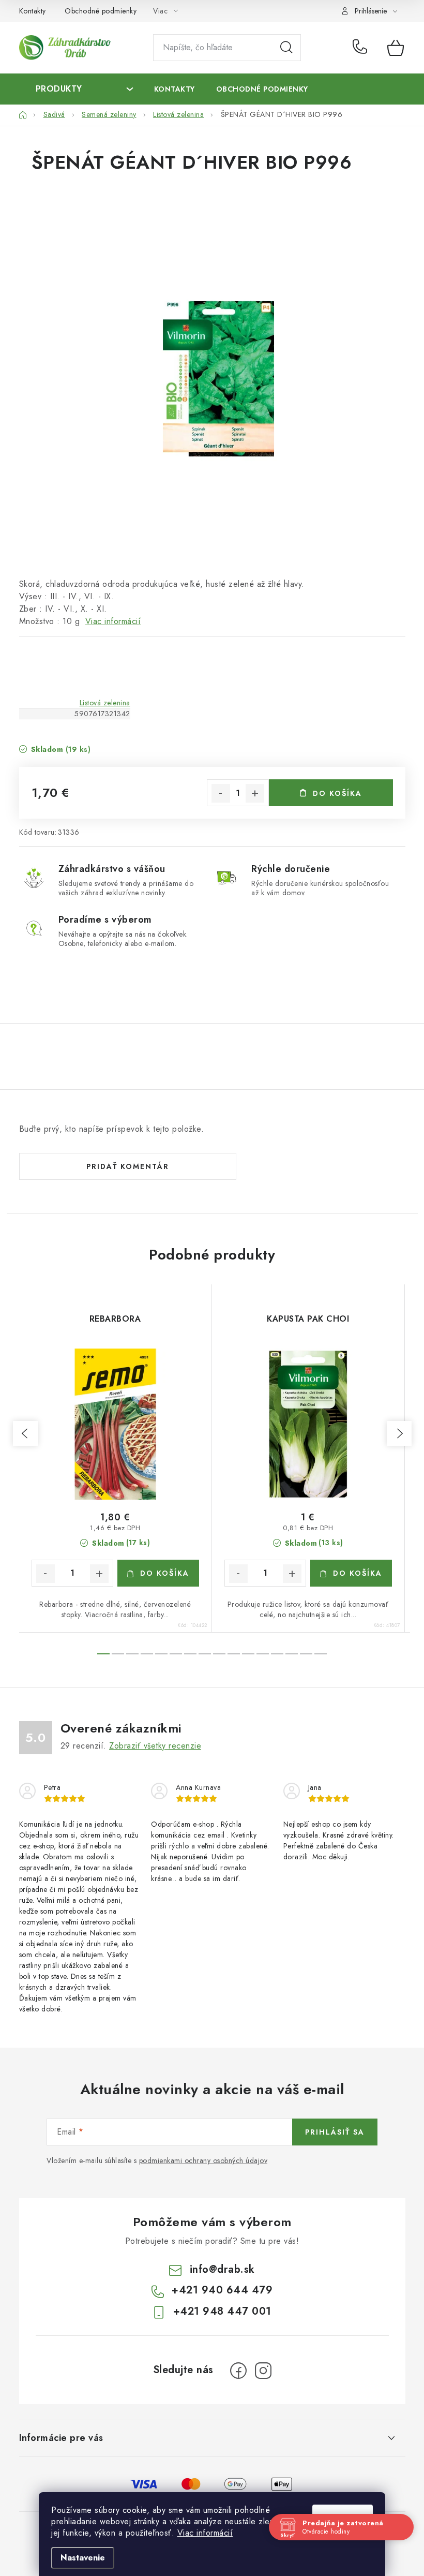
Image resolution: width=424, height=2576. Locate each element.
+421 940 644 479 (362, 48)
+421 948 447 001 (222, 2311)
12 (277, 1654)
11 (263, 1654)
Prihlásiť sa (335, 2132)
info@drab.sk (222, 2269)
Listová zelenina (105, 703)
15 (321, 1654)
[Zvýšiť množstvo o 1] (255, 793)
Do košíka (337, 793)
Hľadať (286, 48)
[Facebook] (238, 2371)
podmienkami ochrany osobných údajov (203, 2160)
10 (248, 1654)
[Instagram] (263, 2371)
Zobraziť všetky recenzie (155, 1746)
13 (292, 1654)
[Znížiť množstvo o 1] (221, 793)
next (399, 1433)
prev (25, 1433)
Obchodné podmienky (101, 11)
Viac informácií (205, 2533)
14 (306, 1654)
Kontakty (33, 11)
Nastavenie (83, 2558)
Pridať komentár (128, 1166)
